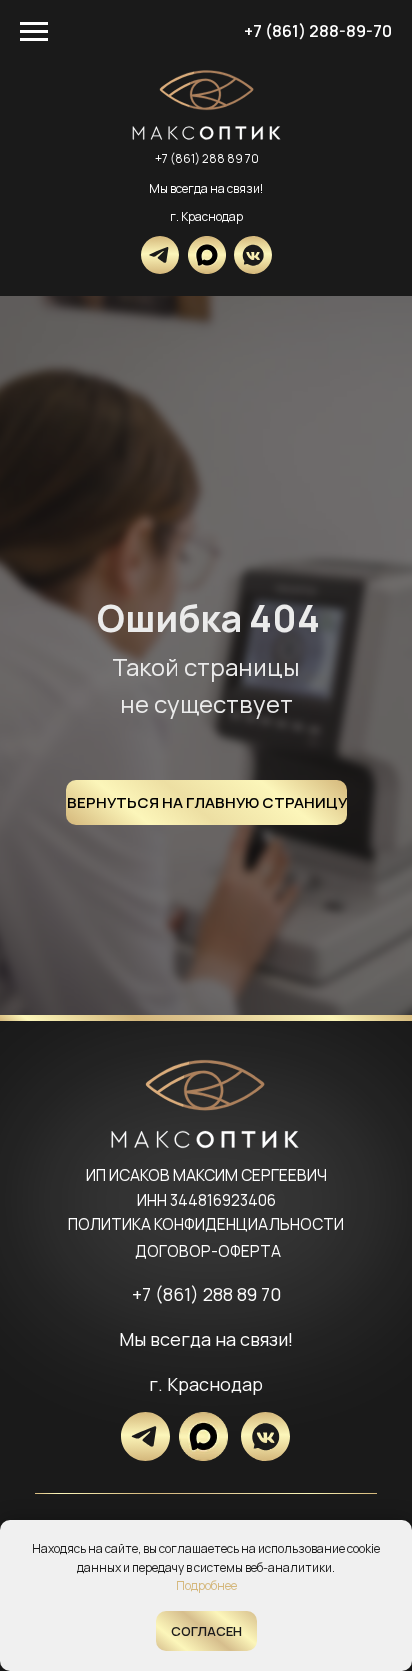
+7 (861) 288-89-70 (318, 31)
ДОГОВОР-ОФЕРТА (208, 1251)
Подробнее (206, 1585)
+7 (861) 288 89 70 (207, 158)
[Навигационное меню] (34, 32)
